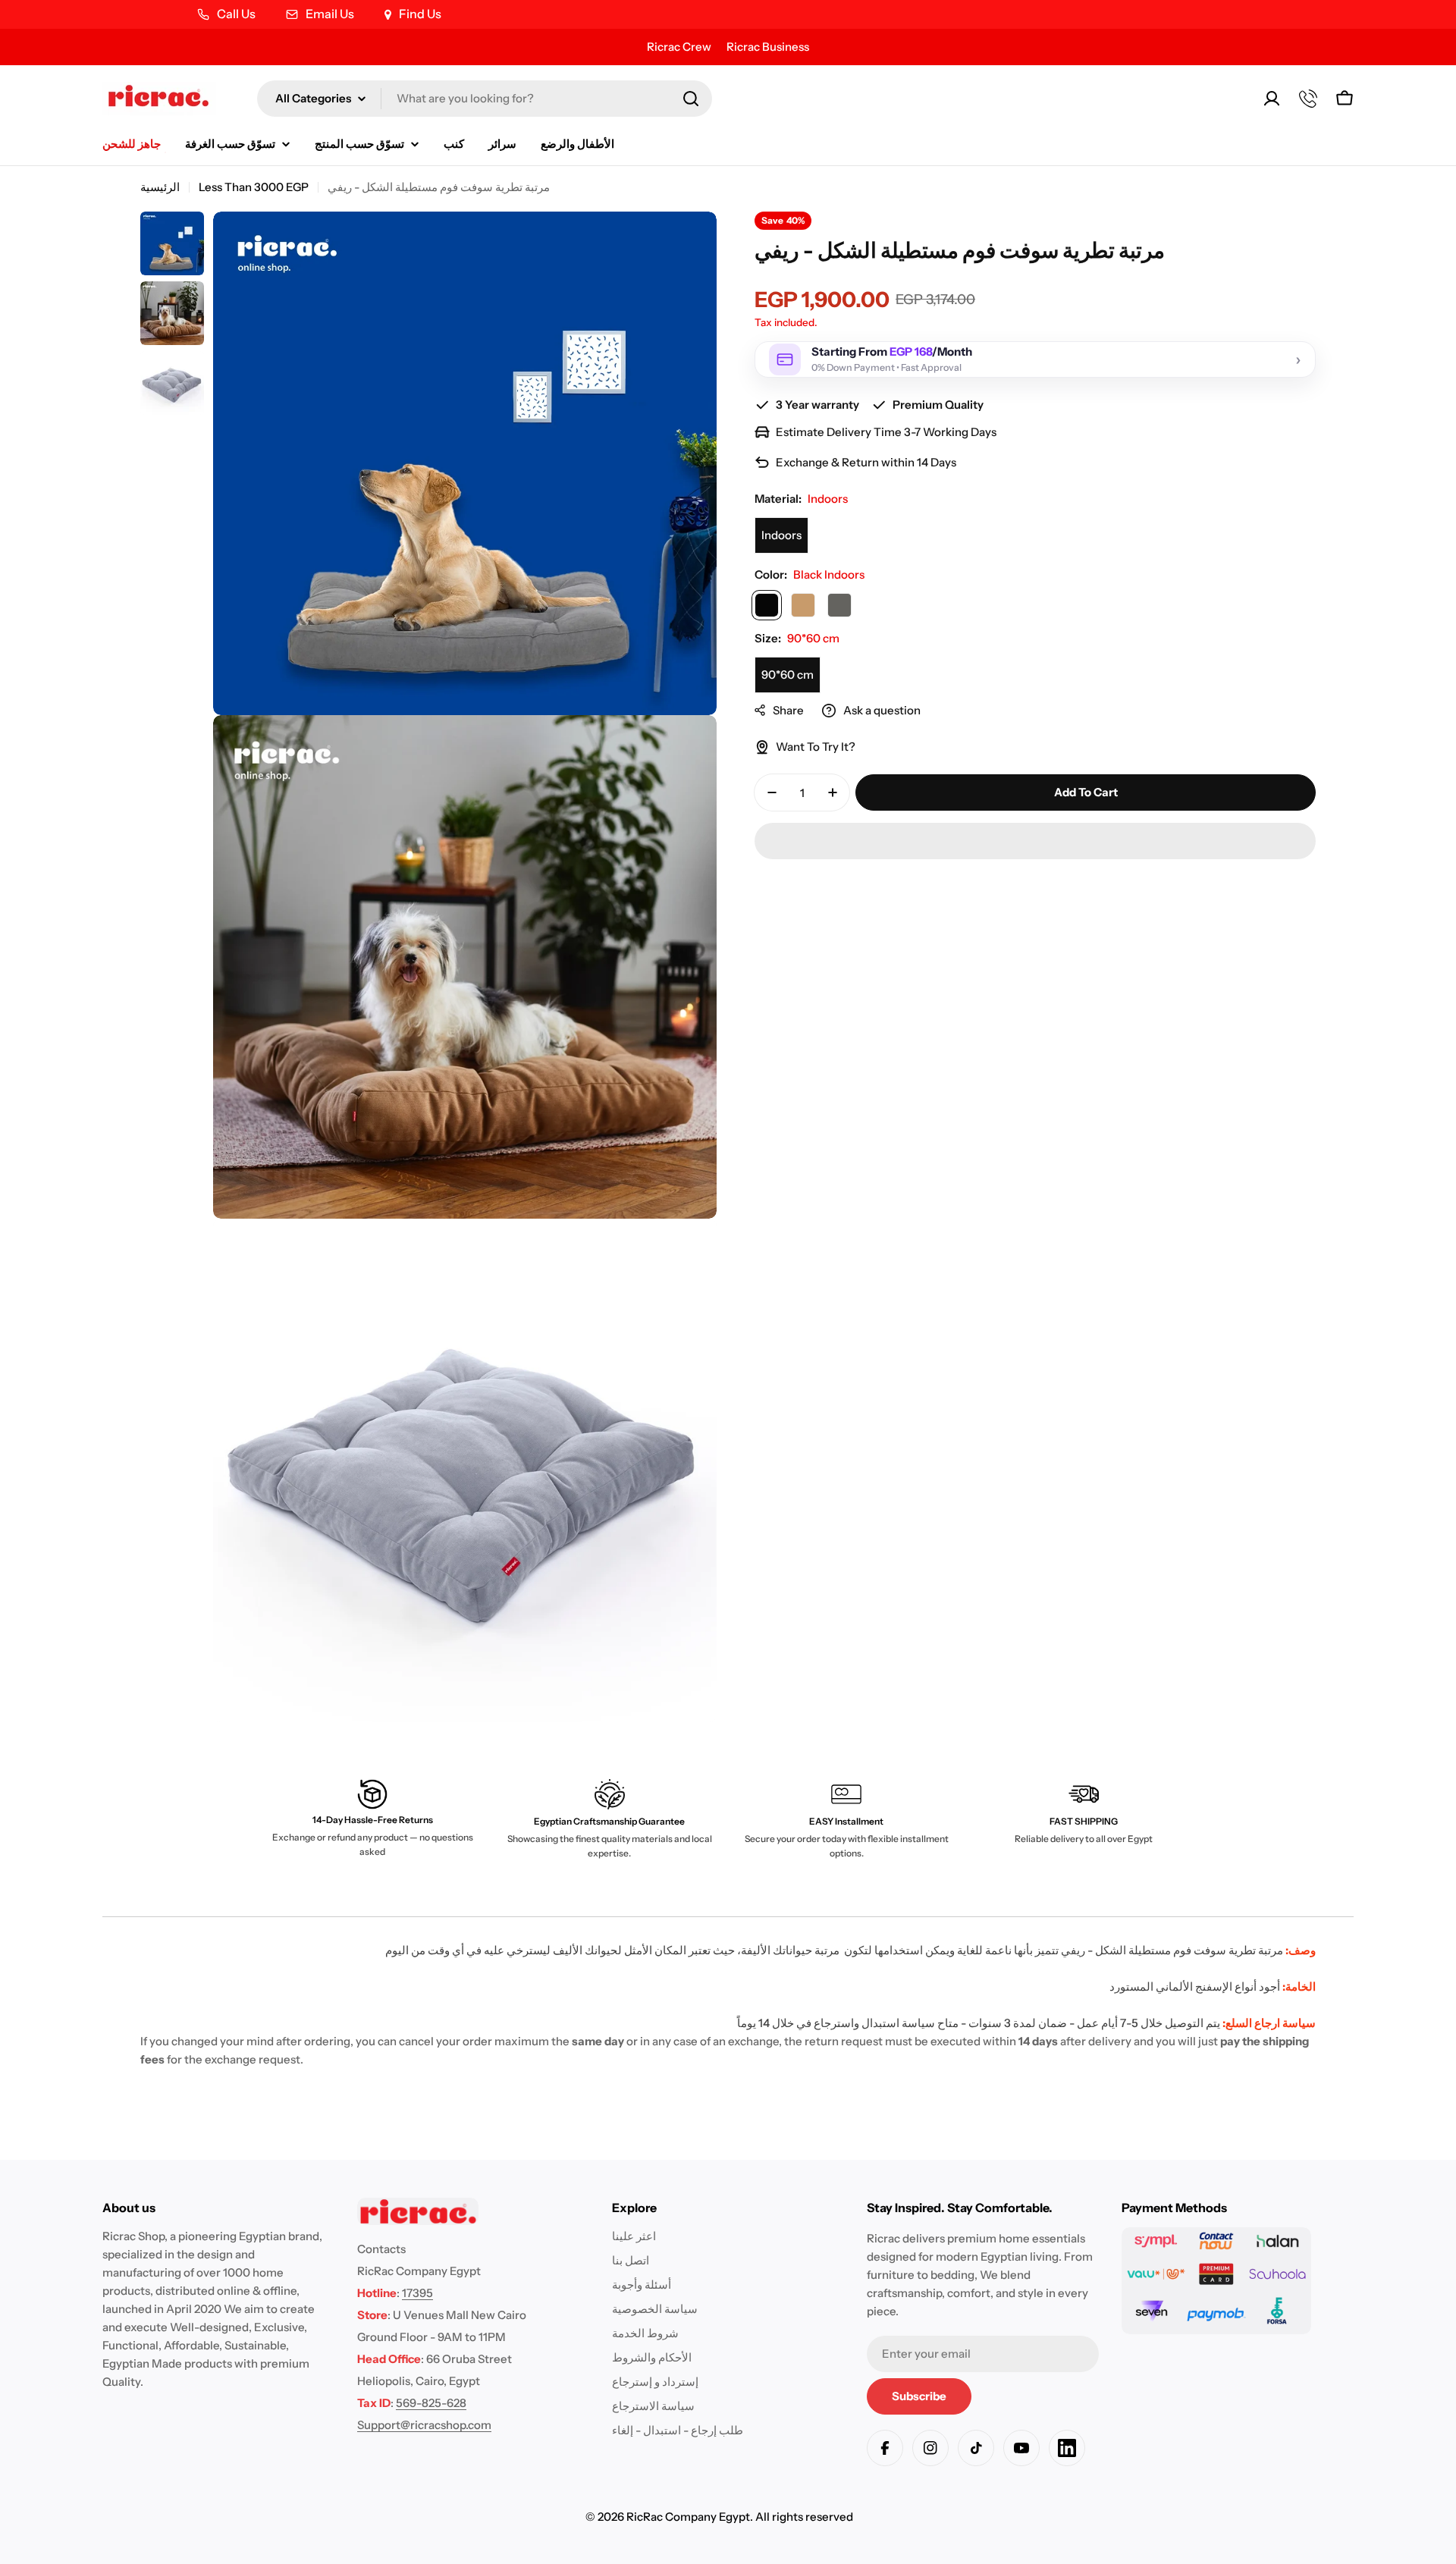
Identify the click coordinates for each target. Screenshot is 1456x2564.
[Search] (691, 99)
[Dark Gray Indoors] (839, 605)
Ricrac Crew (679, 47)
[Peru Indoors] (803, 605)
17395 (417, 2293)
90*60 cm (788, 675)
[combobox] (485, 99)
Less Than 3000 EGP (254, 187)
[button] (1035, 841)
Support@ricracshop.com (424, 2425)
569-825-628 (431, 2403)
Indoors (781, 535)
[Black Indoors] (767, 605)
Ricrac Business (768, 47)
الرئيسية (160, 187)
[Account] (1272, 99)
